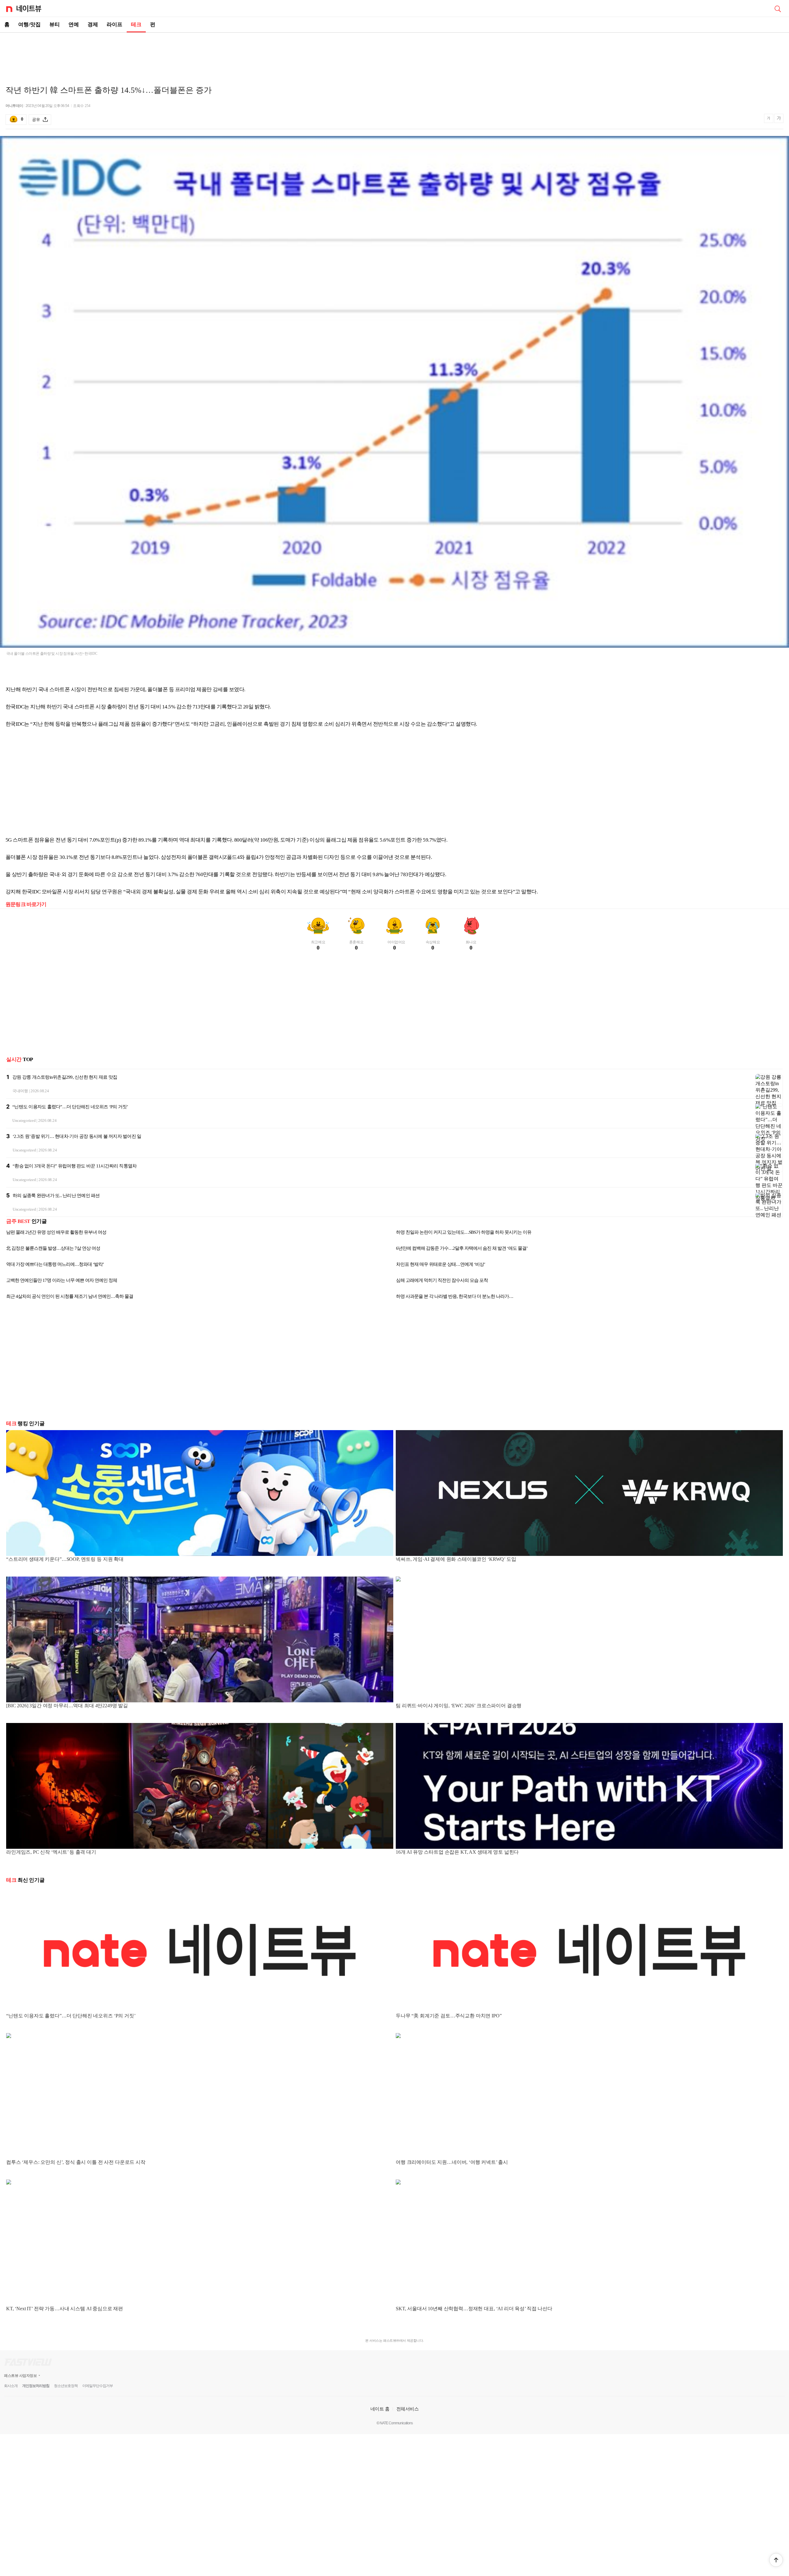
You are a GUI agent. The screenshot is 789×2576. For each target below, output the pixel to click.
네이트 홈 (380, 2409)
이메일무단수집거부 (98, 2386)
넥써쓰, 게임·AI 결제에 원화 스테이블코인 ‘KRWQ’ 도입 (456, 1559)
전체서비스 (408, 2409)
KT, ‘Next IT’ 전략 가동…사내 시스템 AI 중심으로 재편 (65, 2309)
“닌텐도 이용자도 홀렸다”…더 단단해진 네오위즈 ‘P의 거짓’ (70, 1107)
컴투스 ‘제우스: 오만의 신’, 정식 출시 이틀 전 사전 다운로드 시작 (76, 2162)
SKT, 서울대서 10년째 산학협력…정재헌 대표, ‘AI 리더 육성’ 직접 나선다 (474, 2309)
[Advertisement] (394, 54)
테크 (136, 25)
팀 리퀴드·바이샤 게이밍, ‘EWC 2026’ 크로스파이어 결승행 (459, 1706)
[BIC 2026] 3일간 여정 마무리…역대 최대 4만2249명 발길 (67, 1706)
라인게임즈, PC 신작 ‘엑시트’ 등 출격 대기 (51, 1852)
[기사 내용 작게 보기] (769, 121)
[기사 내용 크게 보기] (779, 119)
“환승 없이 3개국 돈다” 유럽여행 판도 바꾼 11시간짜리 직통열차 (75, 1166)
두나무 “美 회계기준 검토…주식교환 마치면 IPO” (449, 2016)
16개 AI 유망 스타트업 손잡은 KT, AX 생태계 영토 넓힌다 (457, 1852)
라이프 (114, 25)
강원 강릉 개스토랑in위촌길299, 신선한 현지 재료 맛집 (65, 1077)
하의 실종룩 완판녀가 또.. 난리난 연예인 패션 (56, 1196)
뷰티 (55, 25)
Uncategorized (24, 1120)
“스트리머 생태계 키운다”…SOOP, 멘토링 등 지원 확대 (65, 1559)
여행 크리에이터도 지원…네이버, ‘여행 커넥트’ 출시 (452, 2162)
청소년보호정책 (66, 2386)
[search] (778, 8)
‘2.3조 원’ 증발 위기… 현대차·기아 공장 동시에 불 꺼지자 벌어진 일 (77, 1136)
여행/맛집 (29, 25)
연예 (74, 25)
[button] (776, 2560)
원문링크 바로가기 (26, 904)
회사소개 (11, 2386)
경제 (93, 25)
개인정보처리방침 (36, 2386)
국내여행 (20, 1091)
